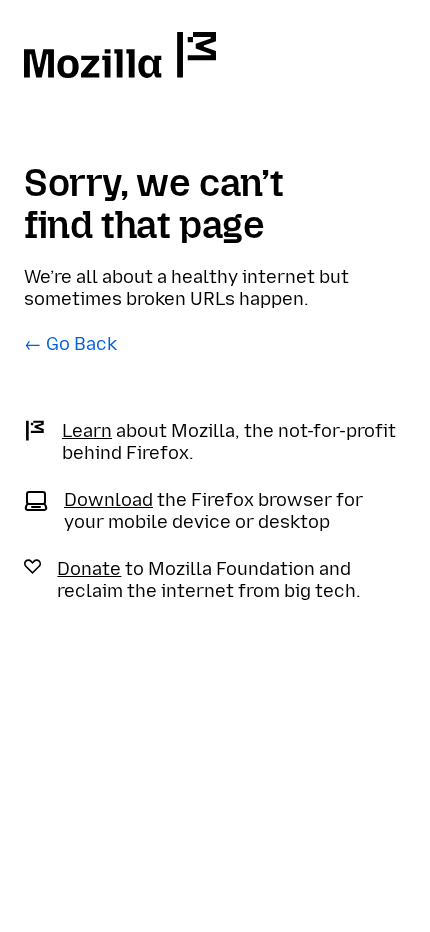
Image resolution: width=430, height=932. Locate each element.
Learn (87, 431)
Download (108, 500)
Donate (89, 569)
